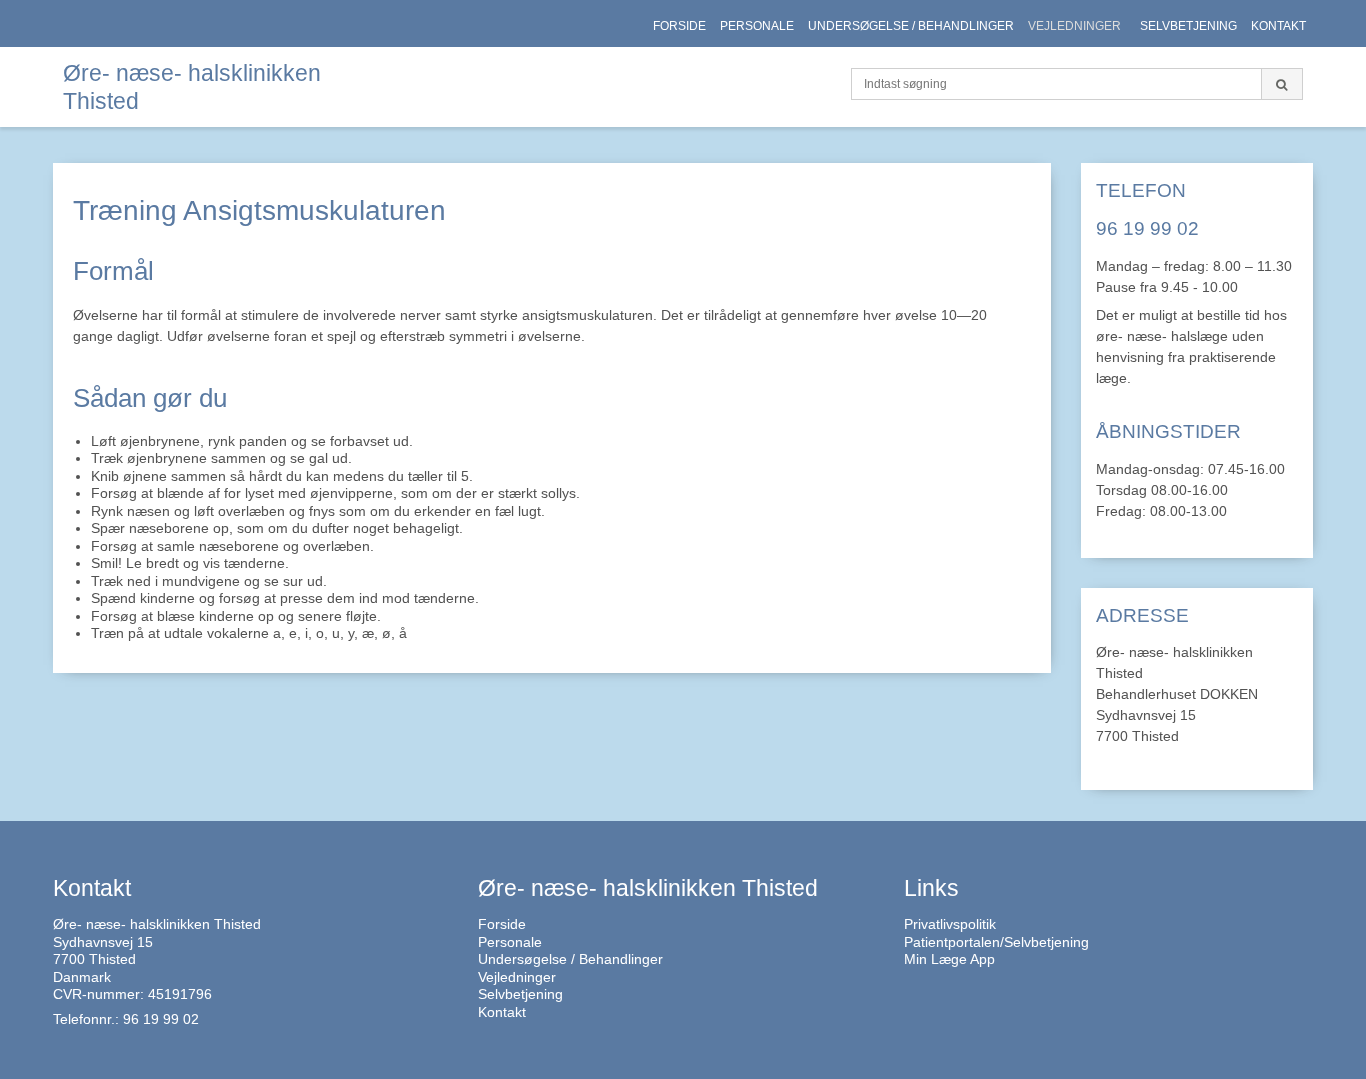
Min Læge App (949, 959)
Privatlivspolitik (950, 924)
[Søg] (1282, 84)
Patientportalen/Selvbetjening (996, 942)
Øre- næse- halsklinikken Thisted (192, 87)
